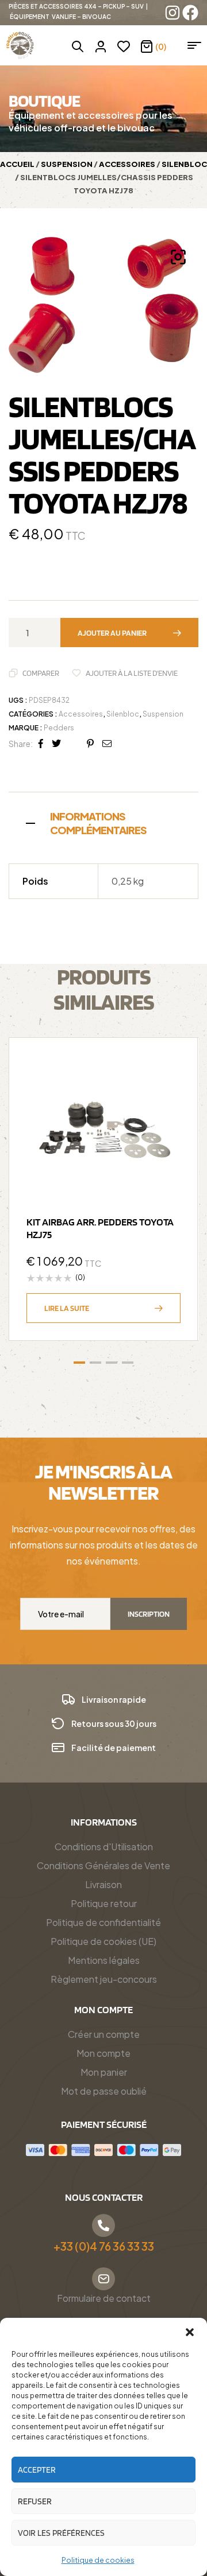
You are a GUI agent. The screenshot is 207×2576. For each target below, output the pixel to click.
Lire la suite (67, 1308)
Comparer (41, 673)
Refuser (35, 2501)
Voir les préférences (61, 2533)
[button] (190, 2332)
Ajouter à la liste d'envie (132, 673)
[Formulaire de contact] (103, 2279)
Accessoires (127, 164)
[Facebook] (190, 13)
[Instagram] (172, 13)
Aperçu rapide (166, 1098)
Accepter (37, 2470)
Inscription (149, 1614)
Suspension (67, 164)
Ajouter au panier (112, 633)
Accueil (17, 164)
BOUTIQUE (44, 100)
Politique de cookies (98, 2560)
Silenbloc (184, 164)
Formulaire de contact (104, 2298)
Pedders (59, 728)
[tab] (103, 822)
